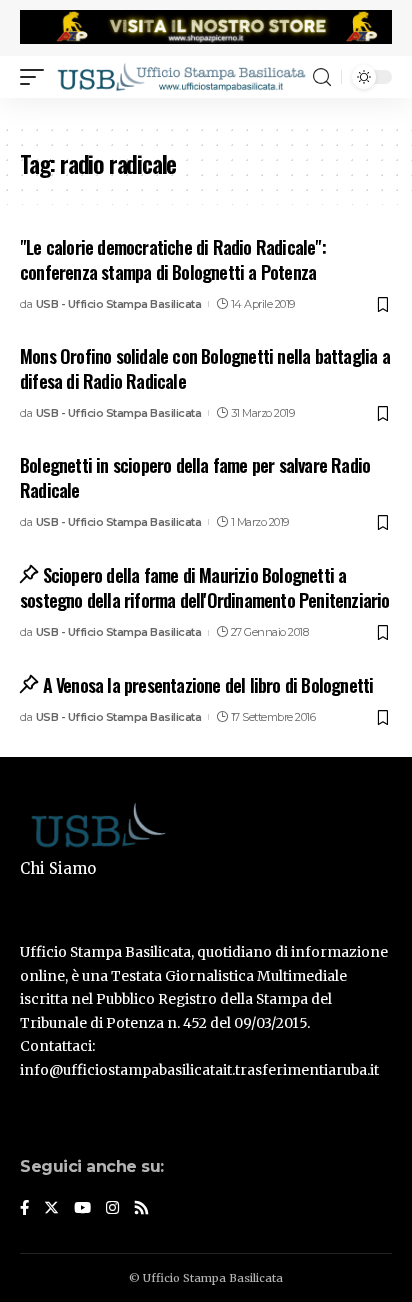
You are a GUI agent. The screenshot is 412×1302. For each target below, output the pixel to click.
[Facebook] (24, 1209)
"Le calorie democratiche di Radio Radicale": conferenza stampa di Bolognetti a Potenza (173, 259)
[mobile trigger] (37, 77)
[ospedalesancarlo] (206, 111)
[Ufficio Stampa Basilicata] (181, 77)
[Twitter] (51, 1209)
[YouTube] (82, 1209)
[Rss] (141, 1209)
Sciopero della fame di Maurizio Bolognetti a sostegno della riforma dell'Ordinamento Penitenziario (205, 587)
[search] (322, 77)
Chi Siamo (58, 868)
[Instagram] (112, 1209)
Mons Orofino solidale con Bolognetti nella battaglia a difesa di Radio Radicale (205, 368)
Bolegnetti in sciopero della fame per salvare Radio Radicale (195, 477)
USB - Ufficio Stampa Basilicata (119, 304)
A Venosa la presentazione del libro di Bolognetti (208, 685)
